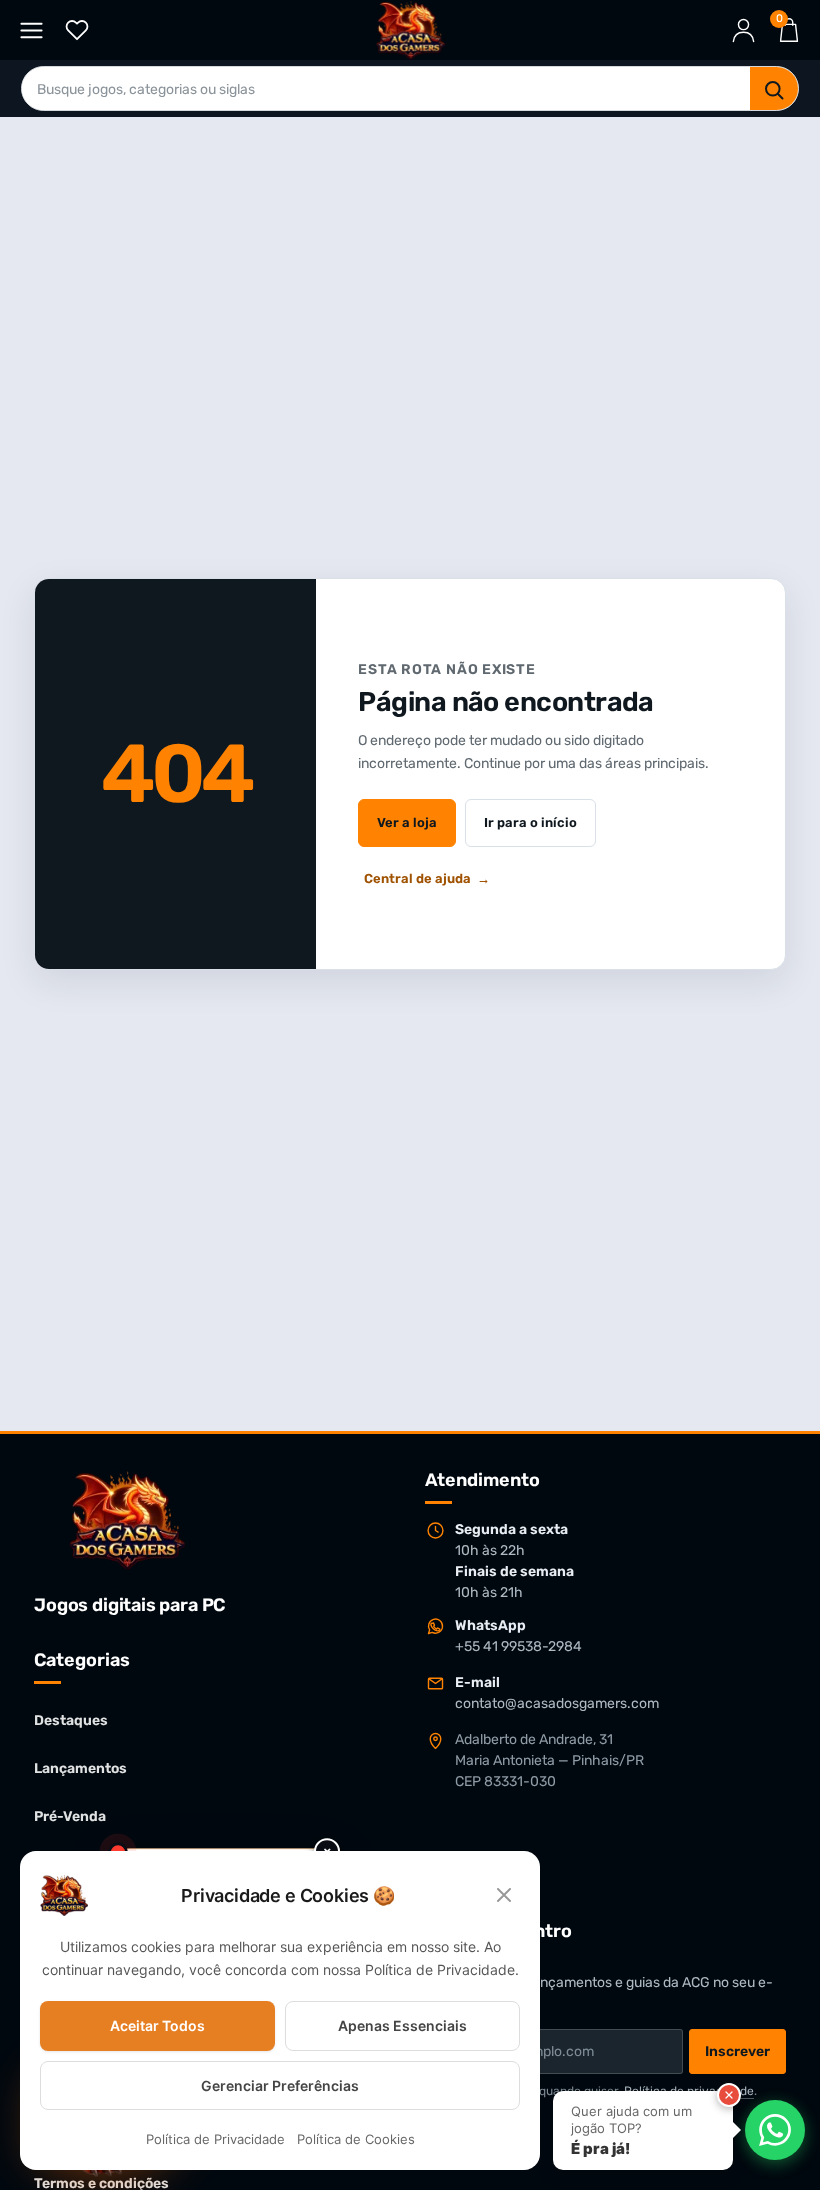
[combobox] (386, 89)
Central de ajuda (427, 878)
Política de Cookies (356, 2140)
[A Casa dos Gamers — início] (410, 30)
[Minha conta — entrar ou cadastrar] (743, 30)
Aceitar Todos (157, 2025)
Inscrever (737, 2051)
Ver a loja (407, 822)
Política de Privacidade (215, 2140)
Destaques (71, 1720)
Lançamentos (80, 1768)
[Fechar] (729, 2095)
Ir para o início (530, 822)
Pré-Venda (70, 1816)
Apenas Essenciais (402, 2025)
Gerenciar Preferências (280, 2085)
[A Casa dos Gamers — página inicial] (127, 1520)
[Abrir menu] (31, 30)
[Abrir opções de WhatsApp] (775, 2130)
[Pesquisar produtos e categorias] (774, 89)
